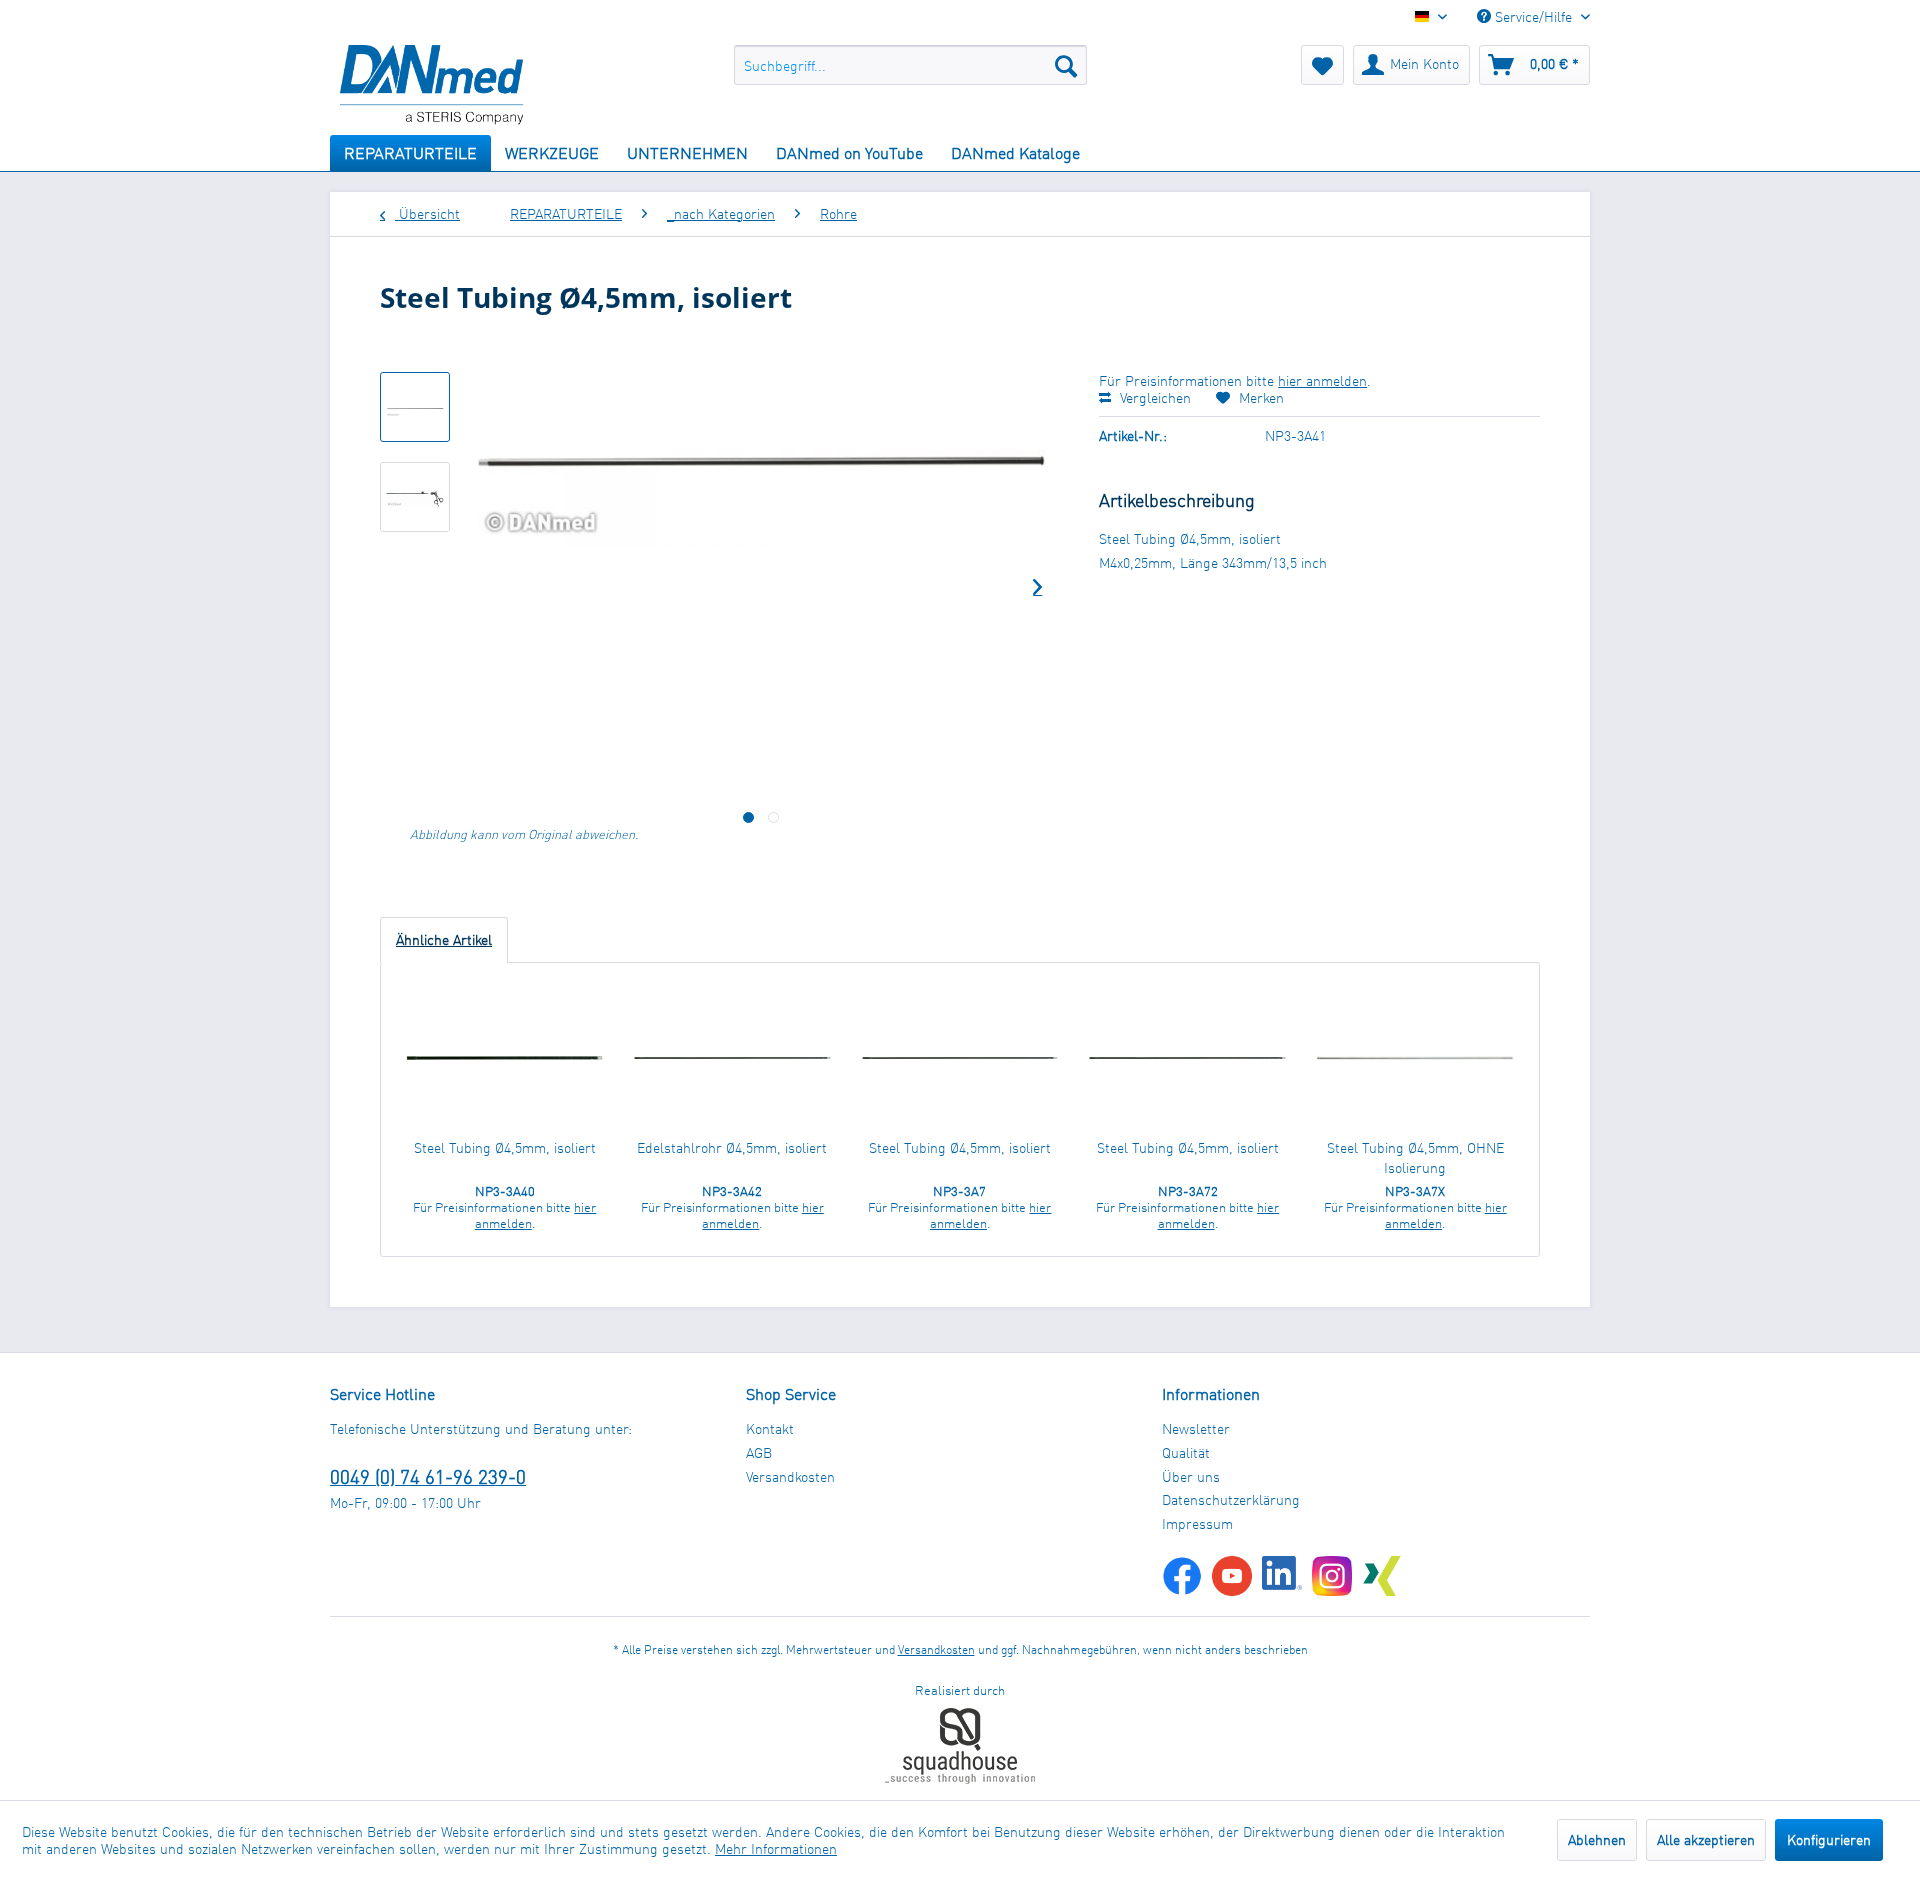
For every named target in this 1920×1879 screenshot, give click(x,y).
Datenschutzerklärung (1231, 1499)
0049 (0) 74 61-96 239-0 (428, 1476)
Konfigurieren (1829, 1839)
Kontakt (770, 1428)
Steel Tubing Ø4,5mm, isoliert (505, 1147)
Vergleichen (1153, 397)
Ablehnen (1597, 1839)
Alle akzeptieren (1706, 1839)
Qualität (1186, 1452)
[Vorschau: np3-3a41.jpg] (415, 407)
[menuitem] (910, 65)
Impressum (1197, 1523)
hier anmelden (1322, 380)
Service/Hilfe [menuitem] (1533, 16)
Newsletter (1196, 1428)
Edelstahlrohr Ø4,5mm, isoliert (732, 1147)
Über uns (1191, 1476)
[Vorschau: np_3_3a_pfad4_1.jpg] (415, 497)
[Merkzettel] (1322, 65)
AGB (759, 1452)
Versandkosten (790, 1476)
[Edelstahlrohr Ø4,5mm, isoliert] (733, 1058)
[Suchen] (1066, 65)
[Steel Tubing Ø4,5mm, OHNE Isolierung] (1415, 1058)
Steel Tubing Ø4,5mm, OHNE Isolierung (1415, 1157)
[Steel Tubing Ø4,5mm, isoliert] (505, 1058)
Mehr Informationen (776, 1848)
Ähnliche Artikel (444, 939)
